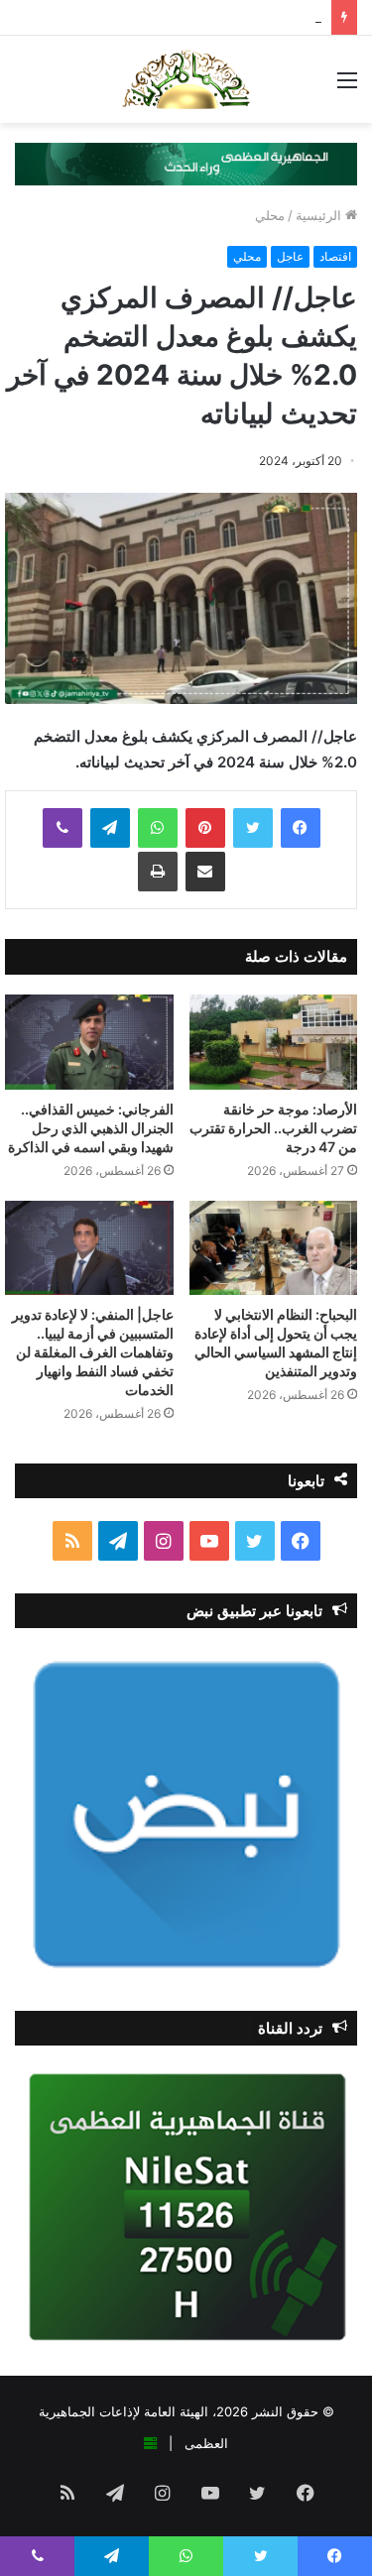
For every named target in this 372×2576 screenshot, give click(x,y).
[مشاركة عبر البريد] (205, 872)
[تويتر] (253, 828)
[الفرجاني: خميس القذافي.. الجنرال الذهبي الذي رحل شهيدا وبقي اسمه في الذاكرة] (89, 1042)
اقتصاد (335, 256)
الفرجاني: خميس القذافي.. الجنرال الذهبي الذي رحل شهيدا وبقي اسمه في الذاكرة (91, 1128)
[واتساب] (158, 828)
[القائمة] (347, 87)
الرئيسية (320, 215)
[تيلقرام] (110, 828)
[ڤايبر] (62, 828)
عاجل (290, 256)
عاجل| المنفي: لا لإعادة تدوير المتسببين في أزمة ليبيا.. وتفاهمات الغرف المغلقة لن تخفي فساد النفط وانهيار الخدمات (93, 1352)
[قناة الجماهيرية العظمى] (186, 79)
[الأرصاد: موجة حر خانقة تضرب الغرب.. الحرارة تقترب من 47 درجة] (274, 1042)
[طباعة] (158, 872)
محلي (270, 215)
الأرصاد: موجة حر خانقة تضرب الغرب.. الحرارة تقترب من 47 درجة (273, 1128)
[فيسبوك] (301, 828)
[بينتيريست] (205, 828)
